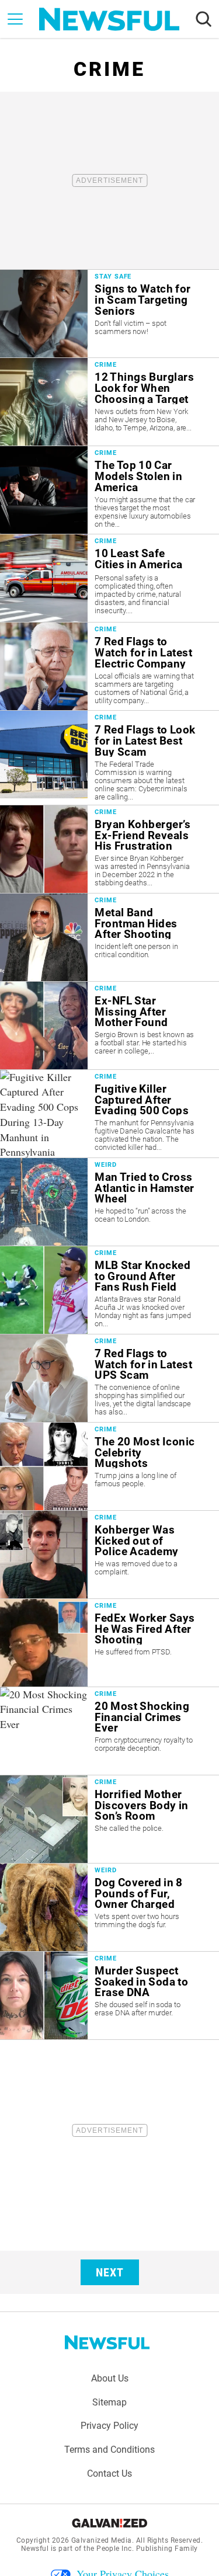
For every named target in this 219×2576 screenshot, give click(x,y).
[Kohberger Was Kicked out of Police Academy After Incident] (109, 1555)
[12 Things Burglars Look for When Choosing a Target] (109, 402)
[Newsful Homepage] (109, 19)
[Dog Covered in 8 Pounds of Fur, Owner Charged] (109, 1907)
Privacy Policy (109, 2426)
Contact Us (109, 2474)
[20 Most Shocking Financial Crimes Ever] (109, 1731)
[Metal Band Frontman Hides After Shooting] (109, 937)
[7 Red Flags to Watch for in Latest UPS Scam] (109, 1378)
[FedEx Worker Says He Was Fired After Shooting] (109, 1643)
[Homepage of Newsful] (107, 2342)
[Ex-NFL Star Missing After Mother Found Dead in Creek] (109, 1025)
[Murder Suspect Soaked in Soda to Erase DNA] (109, 1996)
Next (110, 2272)
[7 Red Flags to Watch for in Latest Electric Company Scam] (109, 666)
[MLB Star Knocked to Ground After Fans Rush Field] (109, 1290)
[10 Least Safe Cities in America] (109, 578)
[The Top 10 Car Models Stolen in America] (109, 490)
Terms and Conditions (109, 2450)
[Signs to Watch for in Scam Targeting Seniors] (109, 314)
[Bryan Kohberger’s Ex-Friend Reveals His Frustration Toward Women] (109, 849)
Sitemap (109, 2402)
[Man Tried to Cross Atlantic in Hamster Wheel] (109, 1202)
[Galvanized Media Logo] (109, 2523)
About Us (110, 2378)
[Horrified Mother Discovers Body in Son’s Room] (109, 1819)
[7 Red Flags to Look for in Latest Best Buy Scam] (109, 757)
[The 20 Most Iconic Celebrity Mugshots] (109, 1466)
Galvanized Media (102, 2540)
